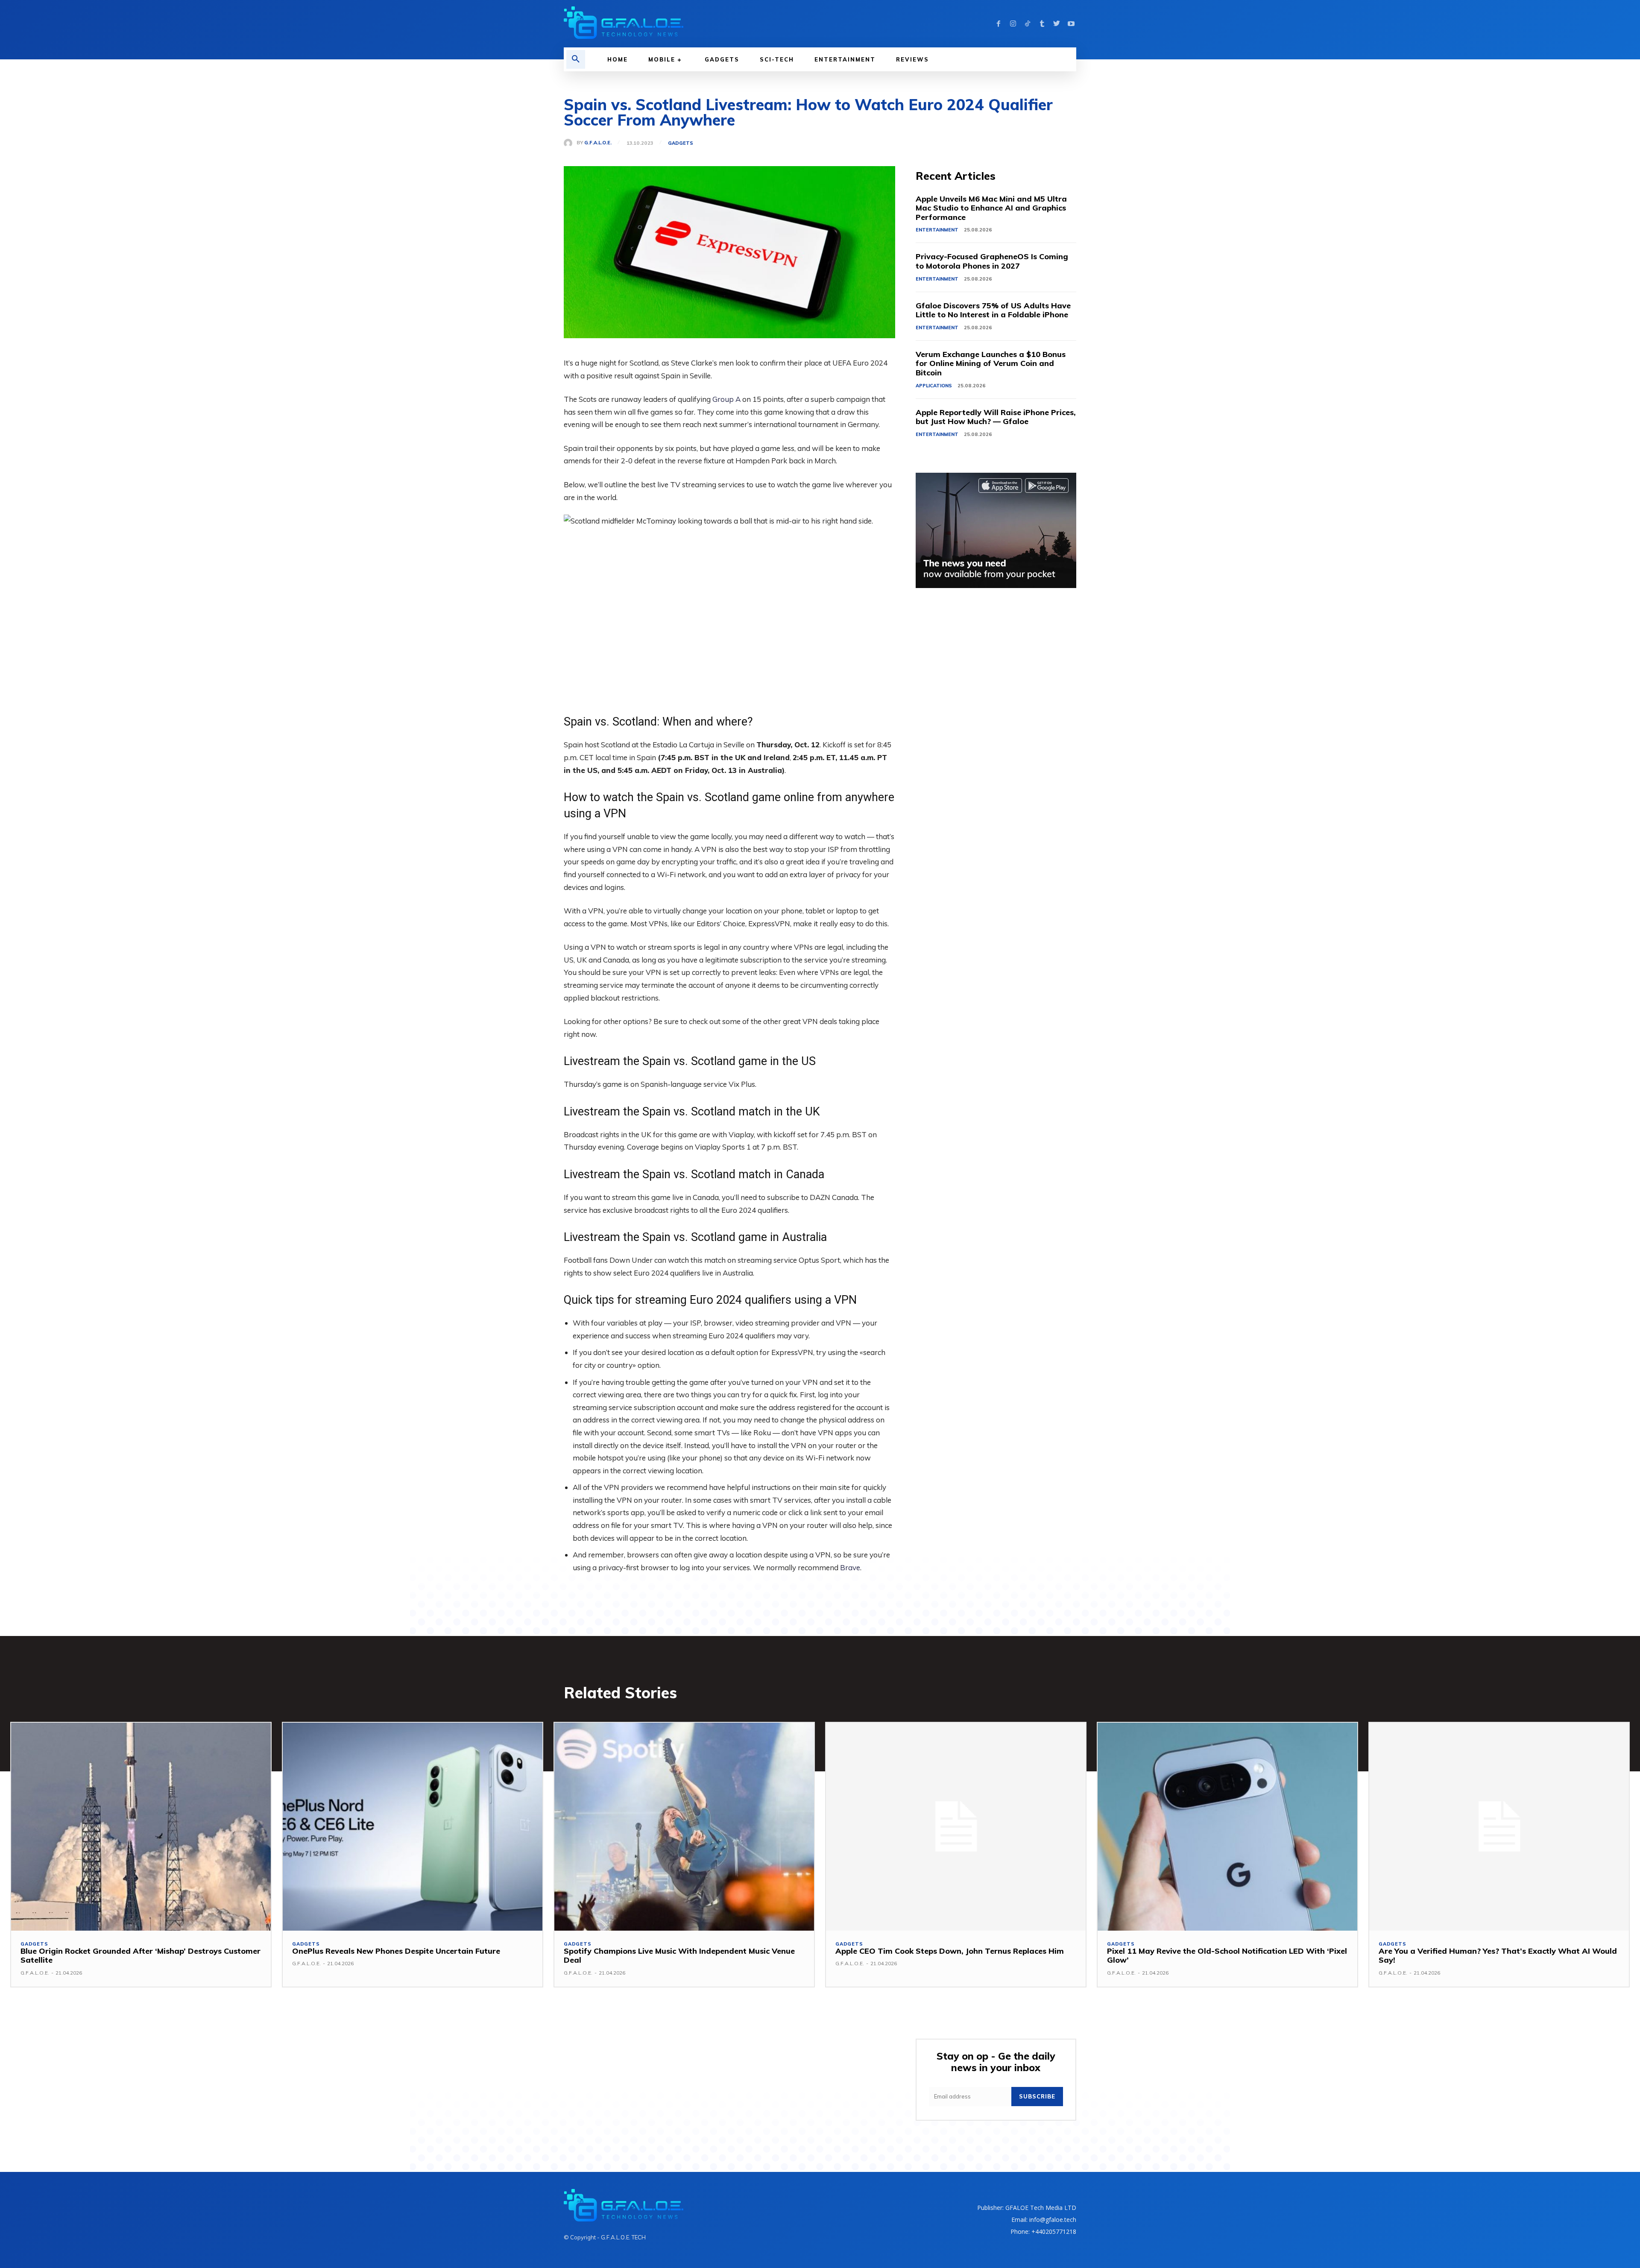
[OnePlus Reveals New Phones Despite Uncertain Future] (413, 1826)
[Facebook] (999, 24)
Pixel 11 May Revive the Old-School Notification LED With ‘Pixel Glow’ (1227, 1956)
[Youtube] (1071, 24)
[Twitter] (1057, 24)
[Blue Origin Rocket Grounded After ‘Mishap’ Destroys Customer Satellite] (141, 1826)
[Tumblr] (1042, 24)
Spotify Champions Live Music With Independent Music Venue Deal (679, 1956)
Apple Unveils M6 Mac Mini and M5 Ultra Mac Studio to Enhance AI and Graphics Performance (991, 208)
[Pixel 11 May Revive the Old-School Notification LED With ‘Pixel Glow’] (1227, 1826)
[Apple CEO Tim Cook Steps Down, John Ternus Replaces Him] (956, 1826)
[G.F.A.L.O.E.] (570, 143)
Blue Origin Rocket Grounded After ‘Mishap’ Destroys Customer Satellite (141, 1956)
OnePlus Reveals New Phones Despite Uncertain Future (396, 1951)
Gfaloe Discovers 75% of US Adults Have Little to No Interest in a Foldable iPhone (993, 310)
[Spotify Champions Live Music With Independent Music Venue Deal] (684, 1826)
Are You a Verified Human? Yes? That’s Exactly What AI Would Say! (1498, 1956)
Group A (726, 399)
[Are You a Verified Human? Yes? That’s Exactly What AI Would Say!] (1499, 1826)
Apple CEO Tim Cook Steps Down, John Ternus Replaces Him (950, 1951)
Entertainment (937, 230)
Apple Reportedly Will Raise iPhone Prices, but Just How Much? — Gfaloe (996, 417)
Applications (934, 386)
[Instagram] (1013, 24)
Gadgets (681, 143)
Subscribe (1037, 2096)
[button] (576, 59)
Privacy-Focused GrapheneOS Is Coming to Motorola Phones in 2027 (992, 261)
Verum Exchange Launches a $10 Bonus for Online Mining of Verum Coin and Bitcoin (991, 363)
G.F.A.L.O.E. (598, 143)
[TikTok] (1028, 24)
